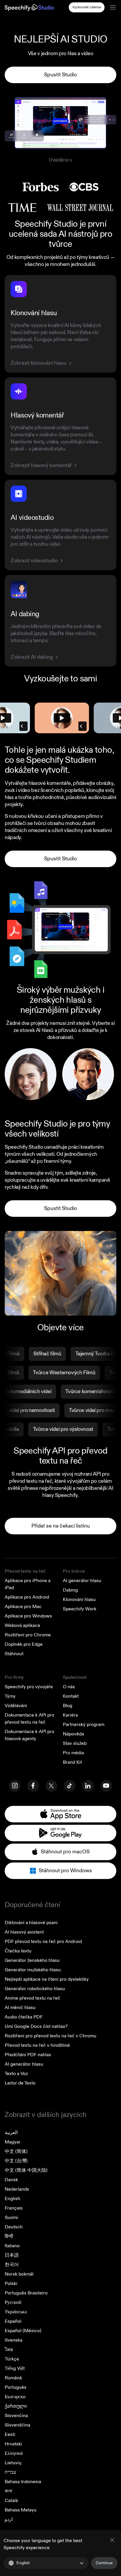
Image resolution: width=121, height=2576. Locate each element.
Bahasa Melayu (21, 2510)
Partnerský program (84, 1725)
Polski (11, 2284)
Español (13, 2321)
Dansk (11, 2180)
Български (15, 2397)
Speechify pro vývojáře (29, 1687)
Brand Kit (72, 1762)
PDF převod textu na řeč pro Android (43, 1942)
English (12, 2199)
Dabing (70, 1590)
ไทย (9, 2350)
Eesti (10, 2434)
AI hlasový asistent (24, 1932)
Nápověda (73, 1734)
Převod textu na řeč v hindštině (37, 2045)
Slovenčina (16, 2416)
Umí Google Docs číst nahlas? (36, 2026)
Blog (68, 1706)
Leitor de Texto (20, 2083)
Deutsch (14, 2227)
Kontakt (71, 1696)
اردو (9, 2519)
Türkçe (12, 2359)
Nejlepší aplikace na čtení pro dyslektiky (47, 1979)
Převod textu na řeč (25, 1571)
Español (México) (23, 2331)
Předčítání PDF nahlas (28, 2055)
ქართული (16, 2406)
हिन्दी (9, 2236)
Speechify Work (80, 1609)
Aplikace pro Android (27, 1597)
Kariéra (70, 1715)
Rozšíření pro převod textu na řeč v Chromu (51, 2036)
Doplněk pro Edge (24, 1644)
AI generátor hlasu (82, 1581)
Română (13, 2378)
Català (11, 2501)
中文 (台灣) (16, 2161)
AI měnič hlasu (20, 2008)
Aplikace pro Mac (23, 1607)
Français (14, 2208)
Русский (13, 2302)
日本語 (12, 2255)
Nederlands (17, 2189)
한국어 (12, 2265)
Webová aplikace (22, 1625)
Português (16, 2387)
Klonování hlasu (79, 1599)
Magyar (13, 2142)
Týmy (10, 1696)
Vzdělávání (16, 1706)
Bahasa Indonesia (23, 2482)
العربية (11, 2133)
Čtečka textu (18, 1951)
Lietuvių (13, 2463)
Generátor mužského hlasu (33, 1970)
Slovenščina (17, 2425)
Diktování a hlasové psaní (31, 1923)
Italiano (12, 2246)
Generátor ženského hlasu (32, 1960)
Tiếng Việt (15, 2368)
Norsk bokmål (19, 2274)
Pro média (73, 1753)
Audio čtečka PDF (24, 2017)
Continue (104, 2563)
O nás (69, 1687)
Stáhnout (14, 1654)
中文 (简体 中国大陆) (26, 2170)
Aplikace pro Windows (28, 1616)
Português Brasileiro (26, 2293)
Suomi (11, 2217)
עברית (10, 2472)
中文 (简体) (16, 2151)
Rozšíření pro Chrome (28, 1635)
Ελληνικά (14, 2453)
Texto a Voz (16, 2074)
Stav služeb (75, 1743)
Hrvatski (13, 2444)
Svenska (14, 2340)
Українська (16, 2312)
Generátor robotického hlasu (35, 1989)
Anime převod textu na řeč (32, 1998)
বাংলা (8, 2491)
